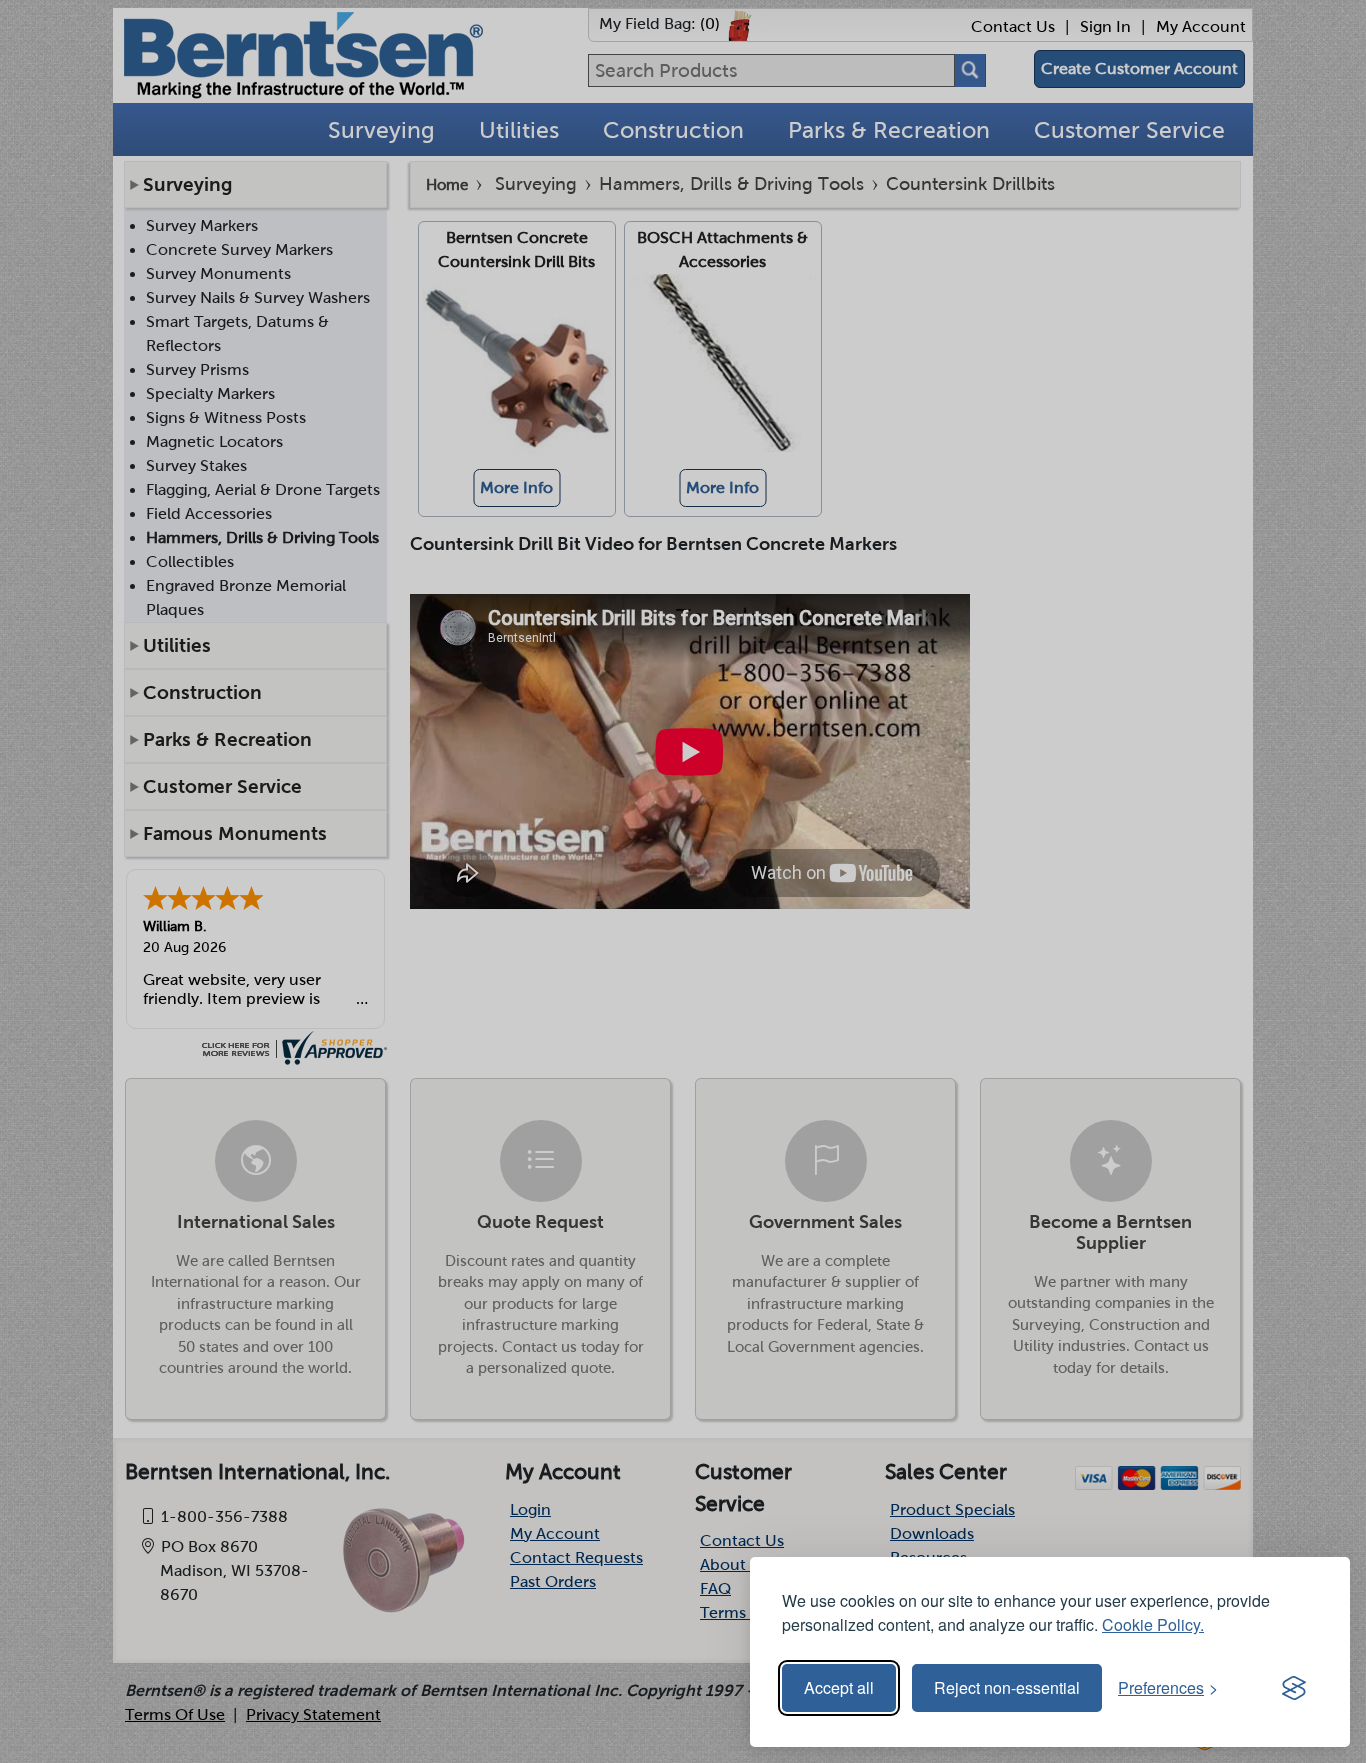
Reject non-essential (1007, 1687)
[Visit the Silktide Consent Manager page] (1294, 1688)
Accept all (839, 1687)
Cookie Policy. (1153, 1624)
